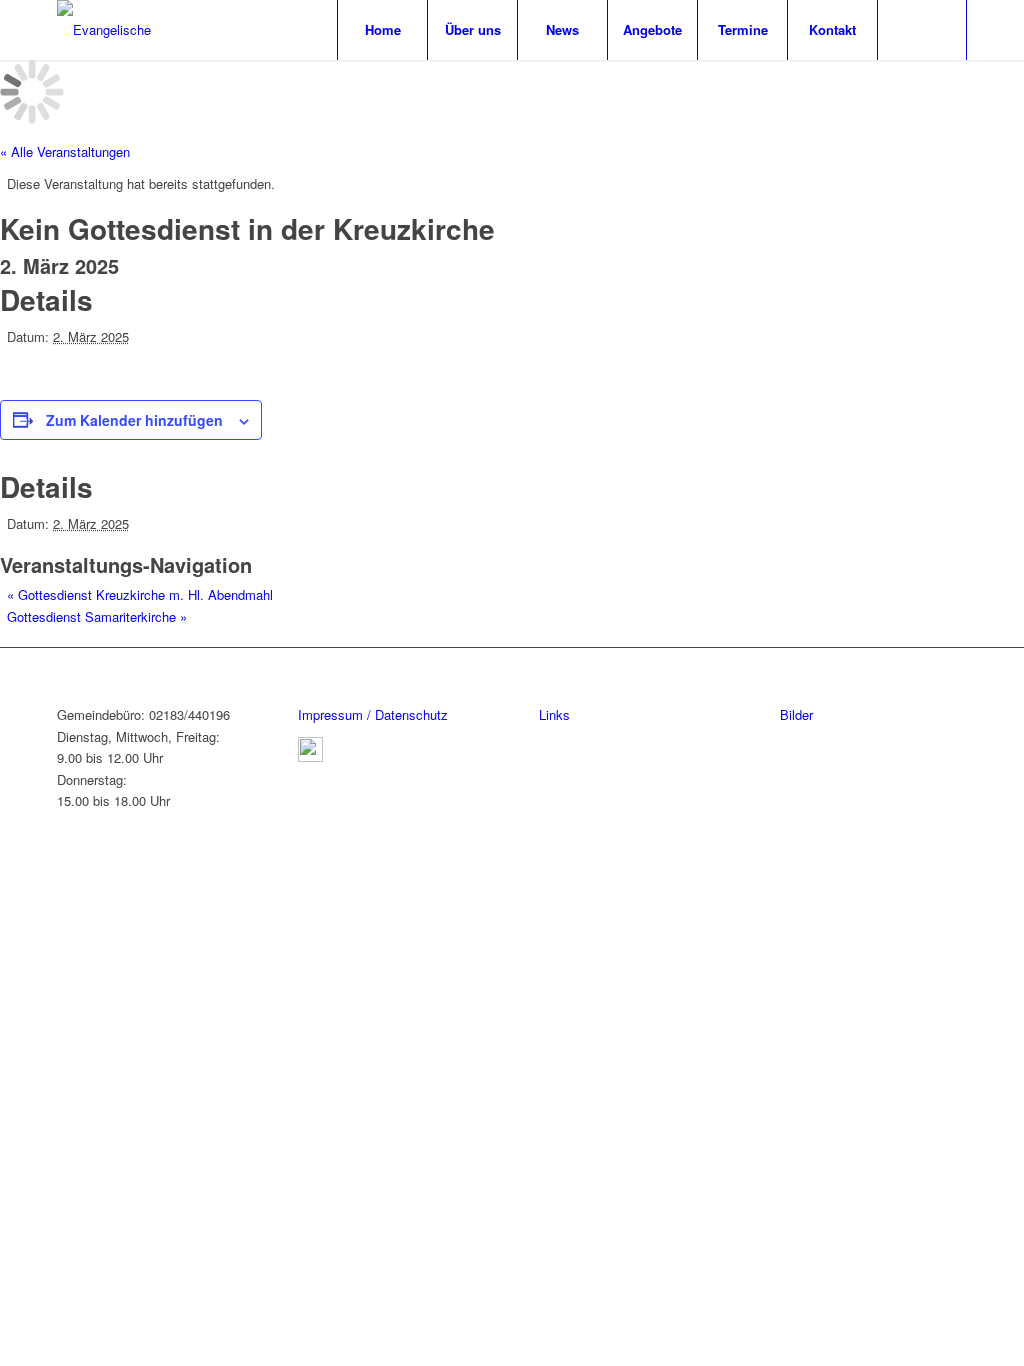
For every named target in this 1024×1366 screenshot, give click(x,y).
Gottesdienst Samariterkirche (97, 616)
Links (554, 714)
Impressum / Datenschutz (373, 714)
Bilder (796, 714)
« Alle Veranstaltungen (65, 151)
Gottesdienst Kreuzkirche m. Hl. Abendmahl (140, 594)
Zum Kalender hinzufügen (134, 420)
